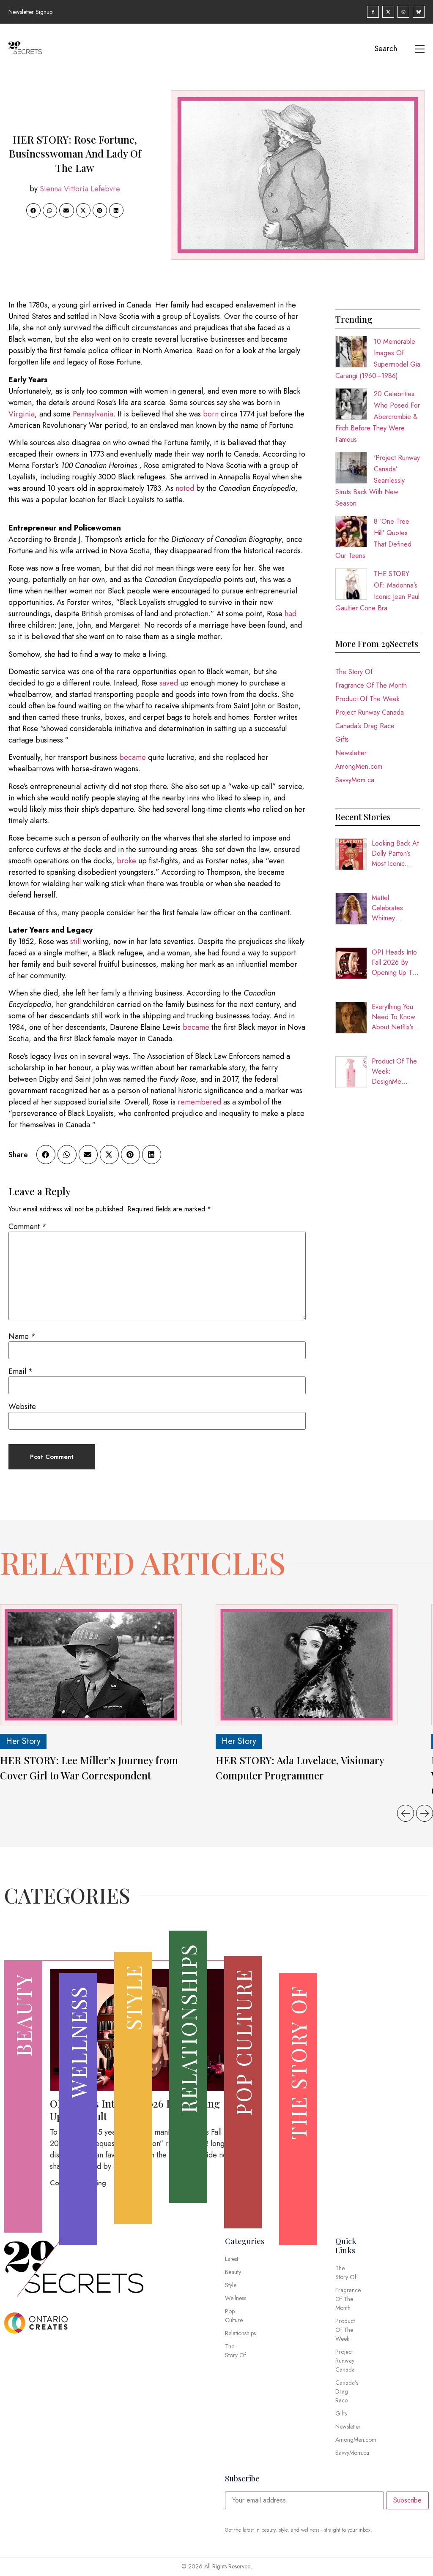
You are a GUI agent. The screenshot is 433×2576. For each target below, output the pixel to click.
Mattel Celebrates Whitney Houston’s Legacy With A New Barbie (393, 908)
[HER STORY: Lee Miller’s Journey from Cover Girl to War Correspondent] (91, 1665)
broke (126, 861)
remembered (199, 1102)
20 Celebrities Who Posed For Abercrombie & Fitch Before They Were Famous (378, 417)
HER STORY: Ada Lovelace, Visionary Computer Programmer (300, 1768)
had (290, 614)
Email (21, 1371)
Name (22, 1336)
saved (169, 683)
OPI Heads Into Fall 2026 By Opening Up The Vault (396, 963)
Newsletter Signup (30, 12)
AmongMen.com (359, 766)
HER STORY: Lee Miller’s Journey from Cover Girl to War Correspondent (89, 1768)
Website (22, 1406)
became (133, 757)
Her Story (23, 1741)
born (211, 414)
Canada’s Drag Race (365, 726)
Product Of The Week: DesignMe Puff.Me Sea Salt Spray (394, 1072)
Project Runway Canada (370, 712)
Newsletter (351, 753)
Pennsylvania (93, 414)
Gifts (342, 739)
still (75, 941)
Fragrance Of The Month (371, 685)
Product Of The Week (367, 699)
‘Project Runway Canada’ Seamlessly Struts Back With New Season (378, 480)
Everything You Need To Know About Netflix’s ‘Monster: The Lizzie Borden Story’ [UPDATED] (393, 1017)
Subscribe (407, 2500)
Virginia (22, 414)
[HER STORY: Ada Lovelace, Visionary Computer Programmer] (307, 1665)
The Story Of (354, 672)
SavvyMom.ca (355, 780)
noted (185, 488)
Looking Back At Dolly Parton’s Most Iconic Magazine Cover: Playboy (395, 854)
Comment (27, 1227)
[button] (33, 210)
